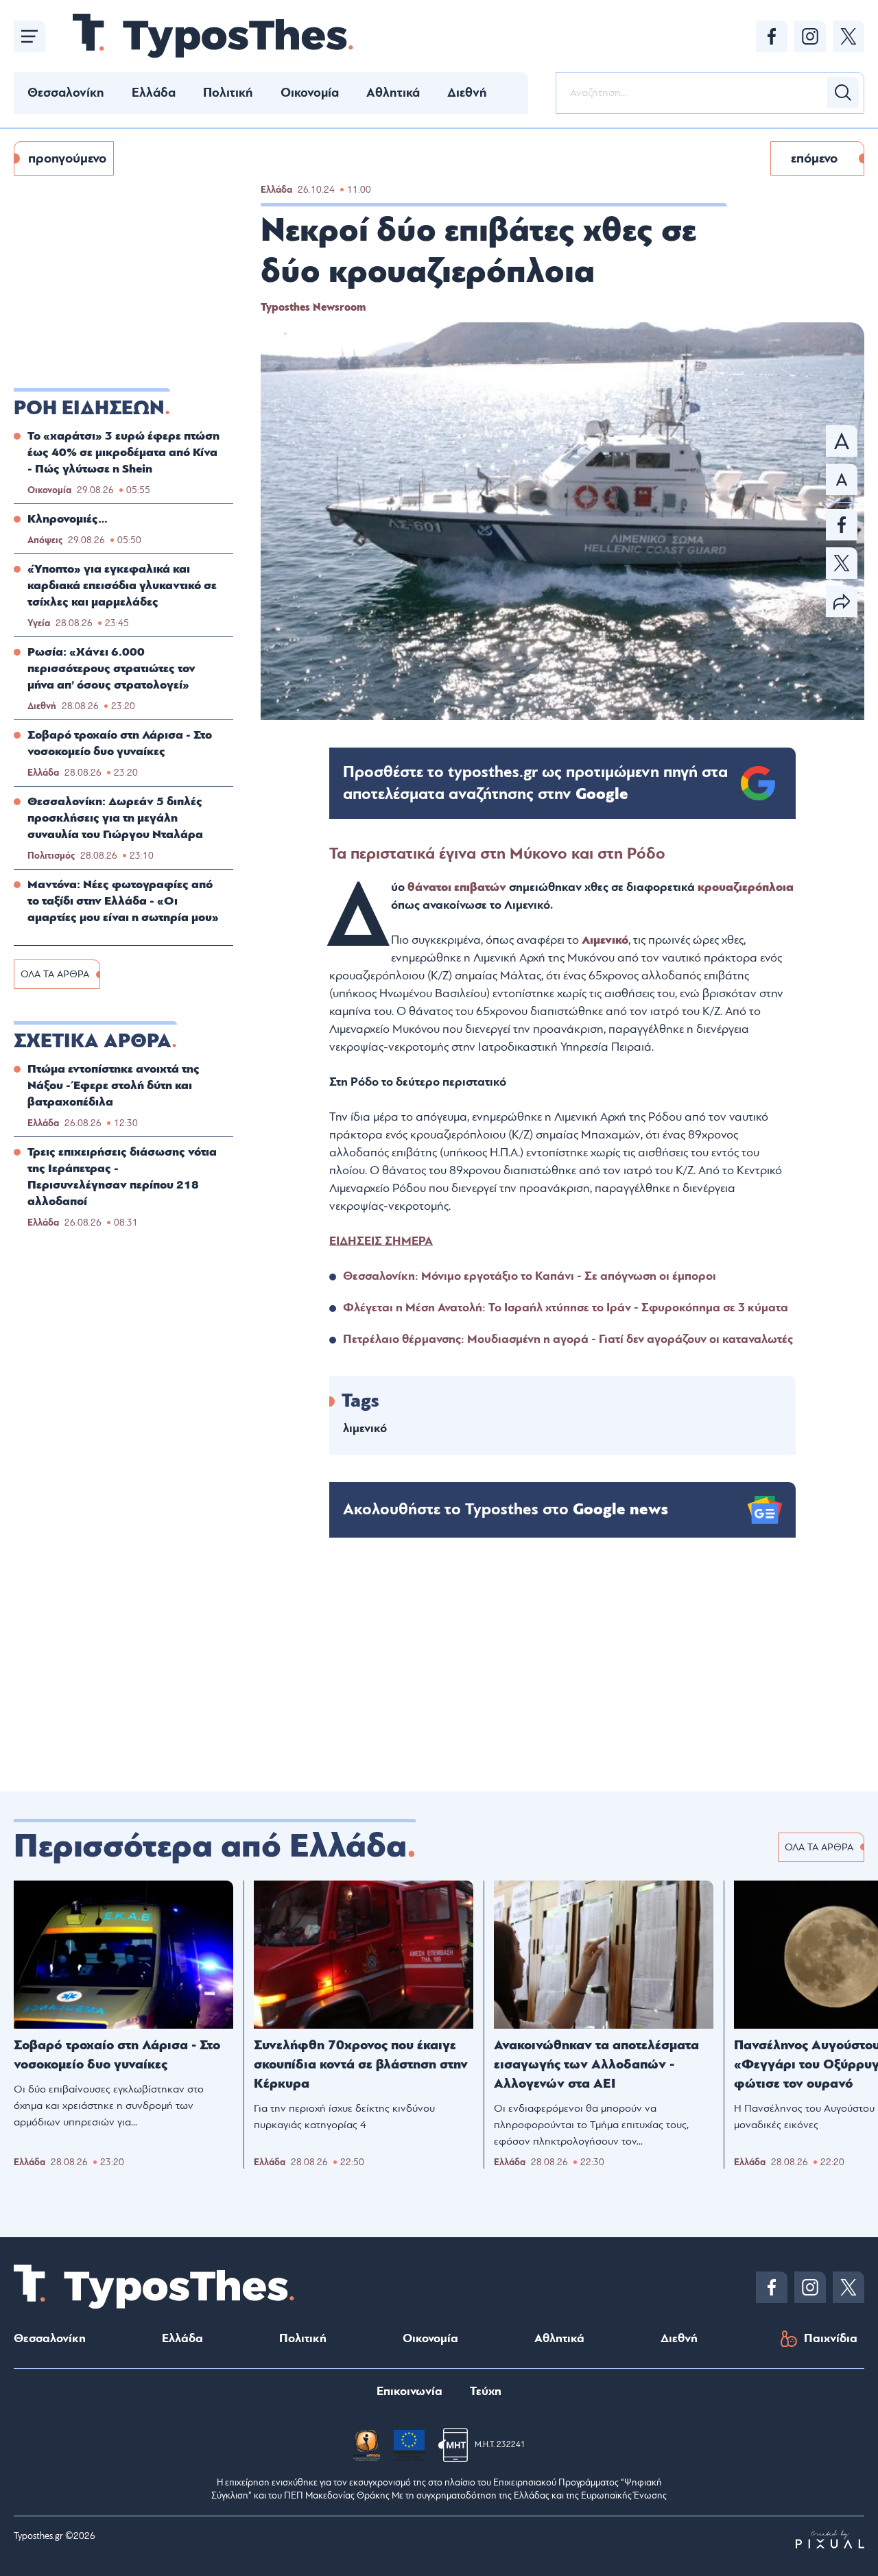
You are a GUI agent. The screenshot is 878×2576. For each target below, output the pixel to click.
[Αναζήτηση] (843, 93)
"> (535, 783)
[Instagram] (810, 36)
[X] (849, 36)
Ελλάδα (154, 93)
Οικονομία (310, 93)
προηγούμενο (67, 158)
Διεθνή (467, 93)
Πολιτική (228, 93)
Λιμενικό (605, 940)
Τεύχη (486, 2391)
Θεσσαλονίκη (66, 93)
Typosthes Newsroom (313, 307)
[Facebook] (772, 36)
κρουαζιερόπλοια (746, 887)
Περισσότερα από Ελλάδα (210, 1846)
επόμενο (814, 158)
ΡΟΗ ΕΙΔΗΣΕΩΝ (89, 408)
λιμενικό (365, 1428)
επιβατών (482, 887)
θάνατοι (429, 887)
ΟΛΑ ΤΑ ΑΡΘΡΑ (55, 974)
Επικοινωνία (410, 2391)
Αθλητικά (393, 93)
